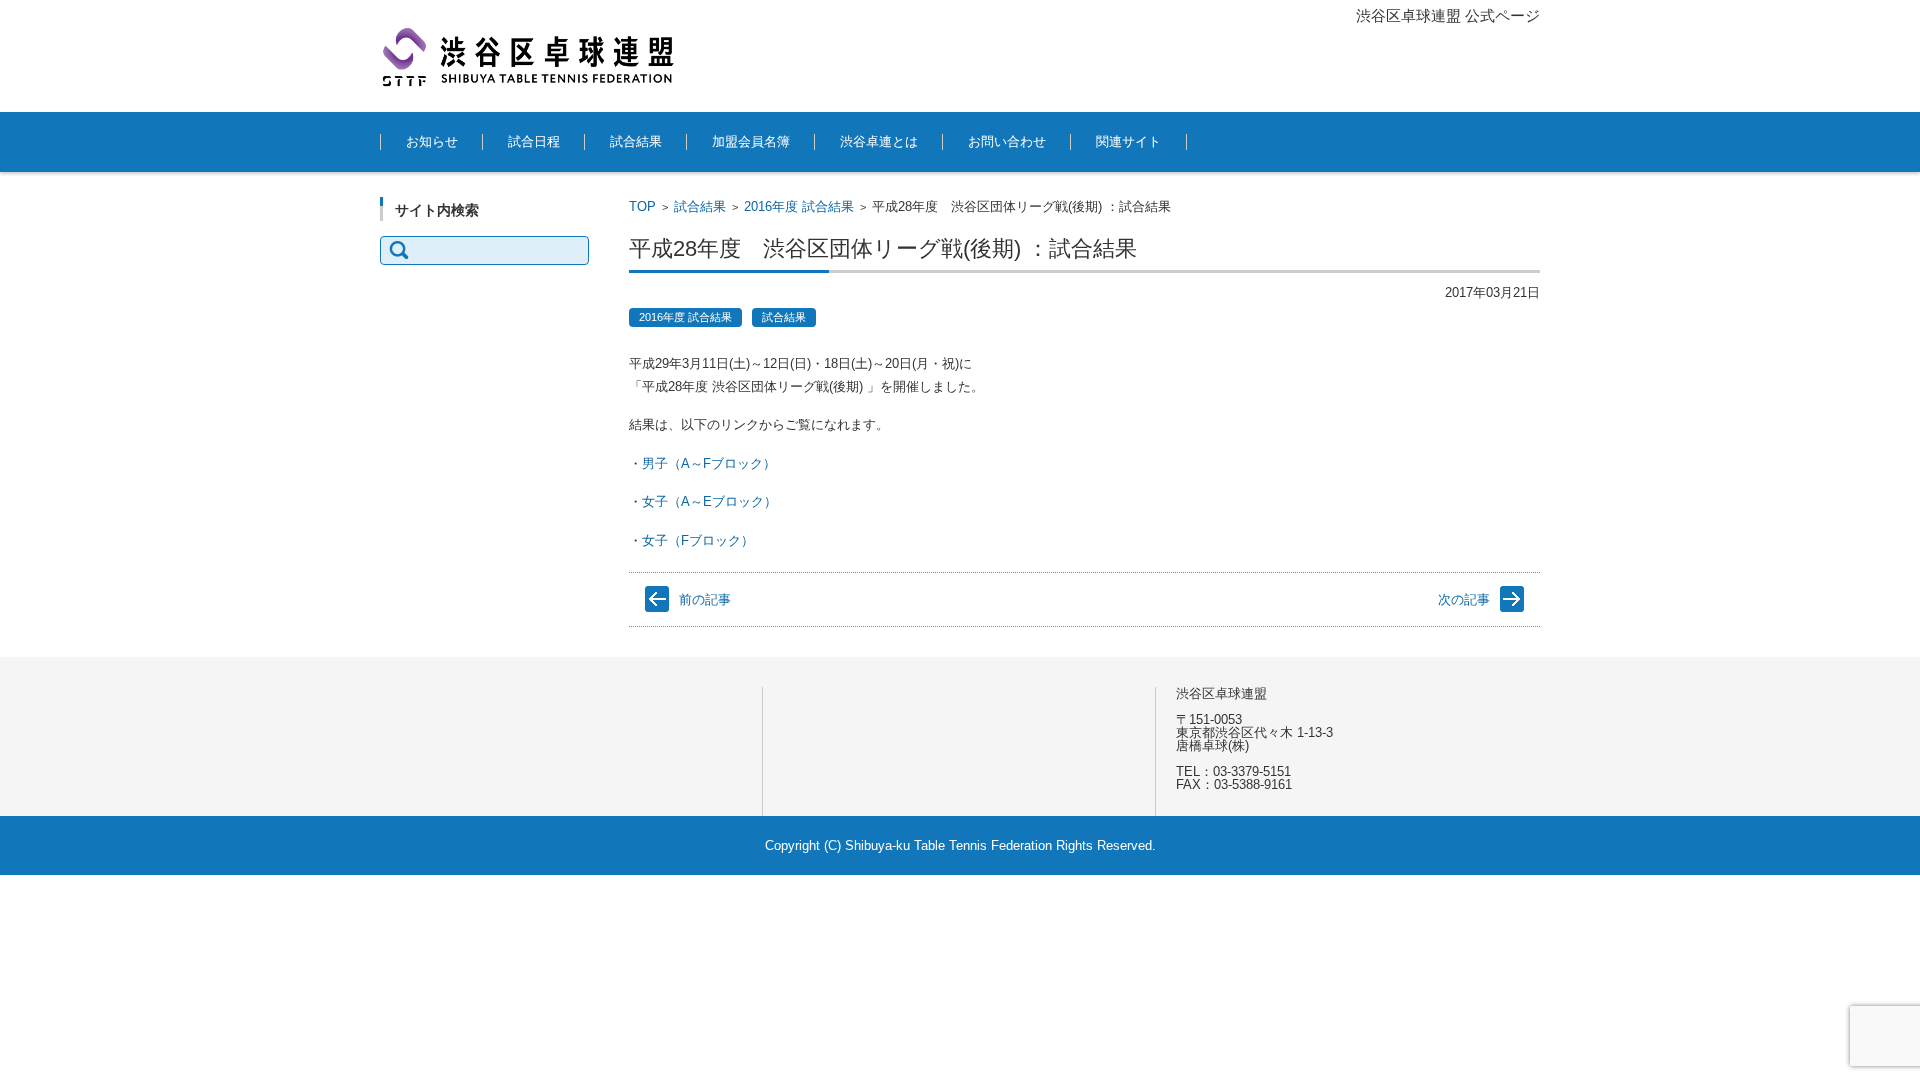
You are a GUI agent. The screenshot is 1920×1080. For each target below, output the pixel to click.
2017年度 (621, 638)
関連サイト (1128, 141)
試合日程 (534, 141)
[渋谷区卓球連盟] (530, 56)
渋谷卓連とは (879, 141)
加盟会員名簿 (751, 141)
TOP (642, 206)
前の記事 (705, 599)
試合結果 (636, 141)
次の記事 (1464, 599)
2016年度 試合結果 (799, 206)
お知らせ (432, 141)
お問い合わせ (1007, 141)
